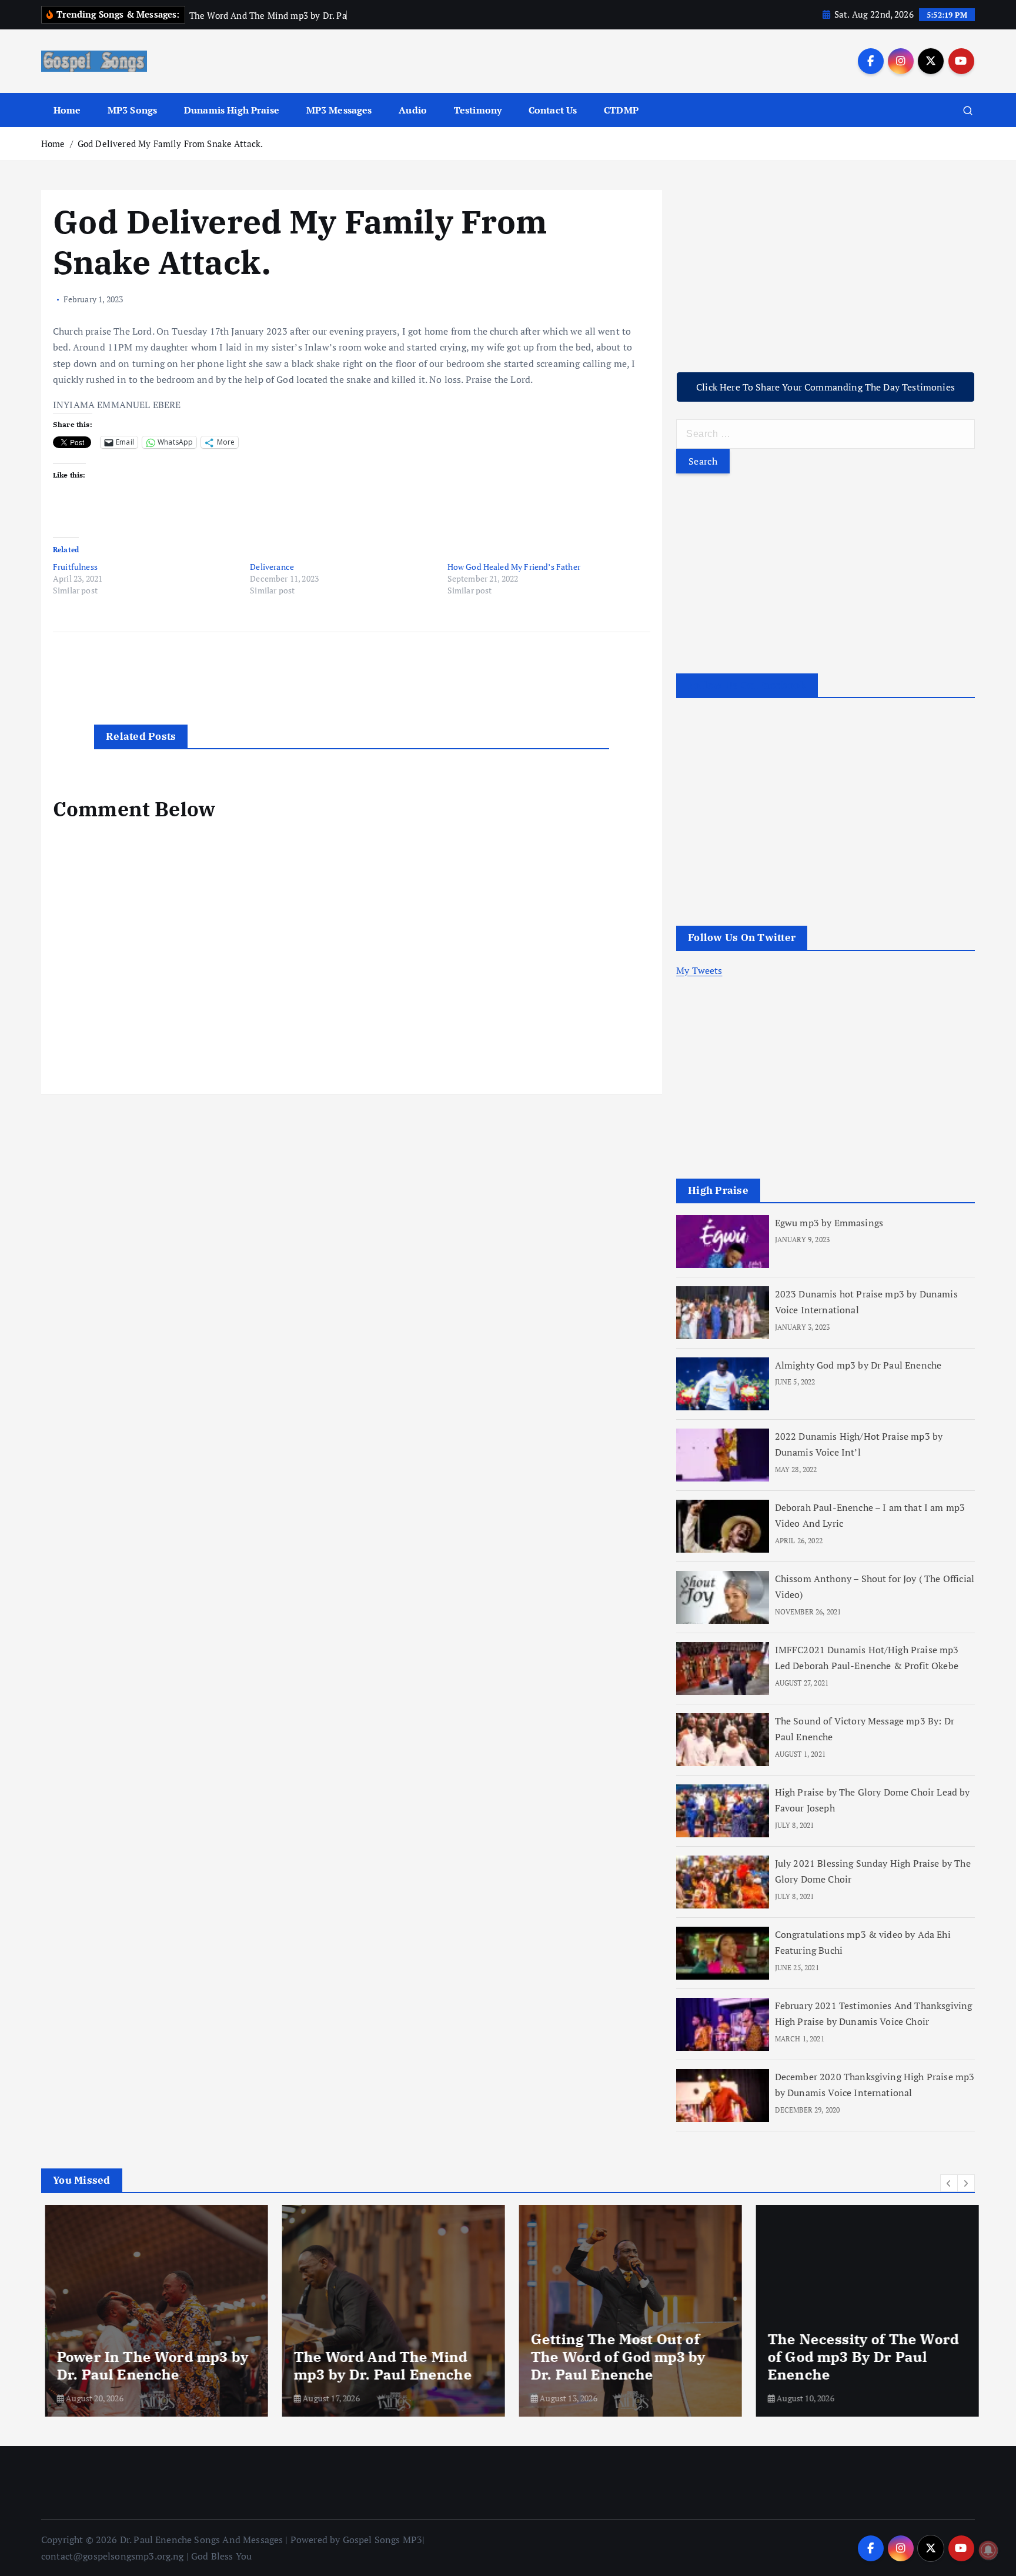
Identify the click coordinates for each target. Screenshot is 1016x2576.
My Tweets (699, 970)
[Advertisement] (825, 272)
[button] (949, 2183)
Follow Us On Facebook (747, 685)
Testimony (478, 110)
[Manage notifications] (988, 2550)
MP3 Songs (132, 110)
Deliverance (272, 567)
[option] (153, 2311)
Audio (413, 110)
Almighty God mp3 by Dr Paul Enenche (858, 1365)
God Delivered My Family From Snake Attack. (171, 144)
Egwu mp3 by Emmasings (829, 1223)
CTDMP (621, 110)
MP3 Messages (339, 110)
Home (67, 110)
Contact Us (553, 110)
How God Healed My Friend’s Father (514, 567)
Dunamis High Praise (232, 110)
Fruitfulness (75, 567)
